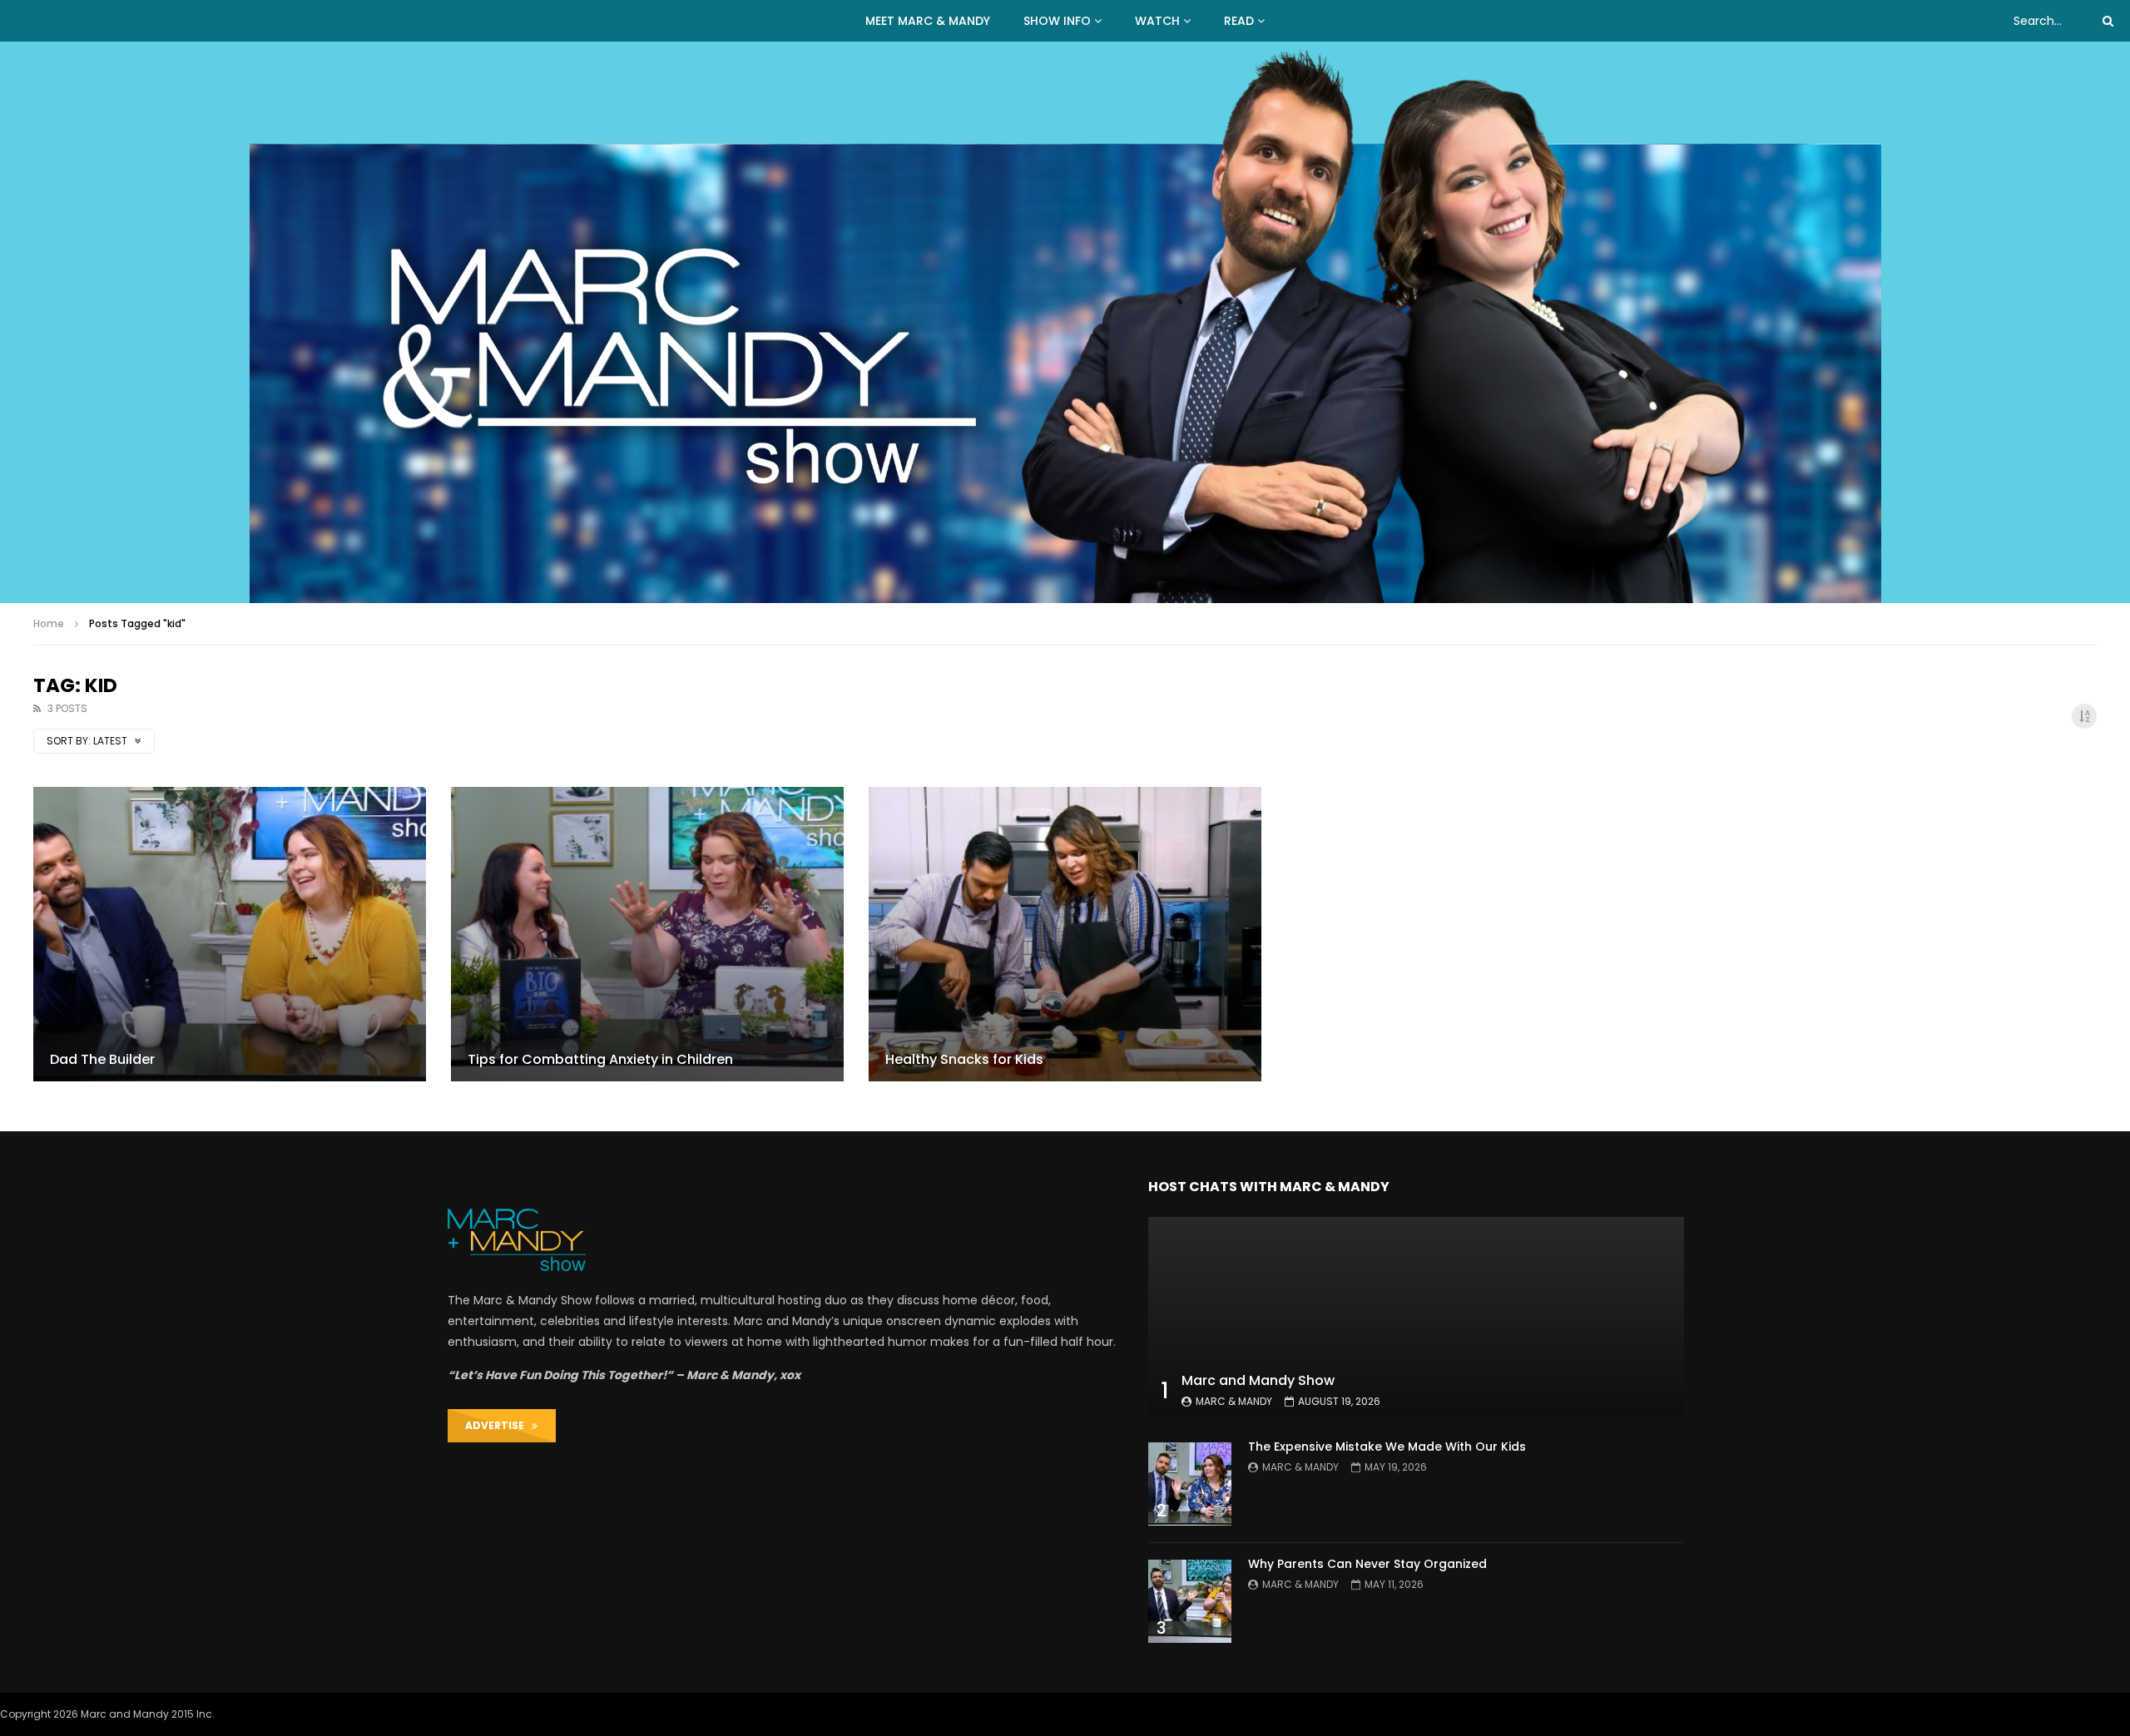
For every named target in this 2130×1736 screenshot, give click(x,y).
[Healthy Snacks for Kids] (1065, 934)
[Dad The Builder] (230, 934)
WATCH (1157, 21)
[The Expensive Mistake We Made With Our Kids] (1190, 1484)
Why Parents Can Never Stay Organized (1367, 1564)
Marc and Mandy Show (1258, 1380)
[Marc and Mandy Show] (1065, 322)
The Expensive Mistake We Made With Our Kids (1387, 1447)
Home (49, 623)
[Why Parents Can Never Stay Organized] (1190, 1601)
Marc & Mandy (1234, 1401)
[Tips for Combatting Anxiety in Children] (647, 934)
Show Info (1057, 21)
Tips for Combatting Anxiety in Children (600, 1059)
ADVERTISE (498, 1425)
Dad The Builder (102, 1059)
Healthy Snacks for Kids (964, 1059)
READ (1239, 21)
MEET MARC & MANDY (928, 21)
